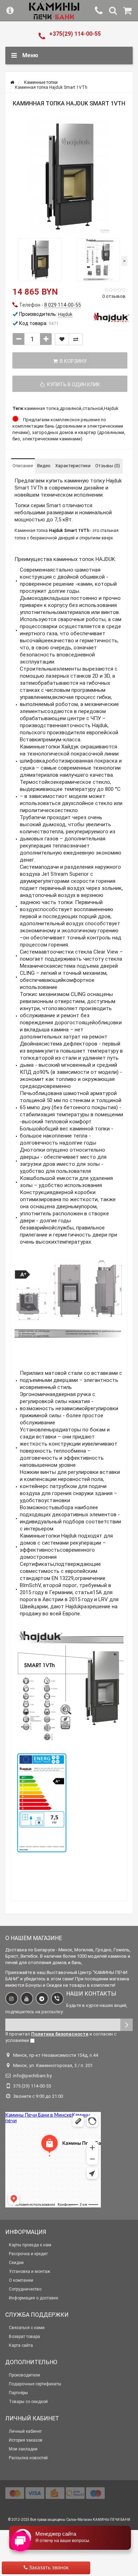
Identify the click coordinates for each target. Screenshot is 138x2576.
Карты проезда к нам (30, 2245)
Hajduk (111, 408)
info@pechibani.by (32, 2076)
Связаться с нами (27, 2328)
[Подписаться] (126, 2025)
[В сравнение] (76, 339)
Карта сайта (21, 2345)
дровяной (71, 408)
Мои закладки (23, 2449)
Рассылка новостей (28, 2458)
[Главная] (12, 82)
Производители (24, 2375)
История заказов (26, 2440)
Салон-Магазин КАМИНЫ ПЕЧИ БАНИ (98, 2520)
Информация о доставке (33, 2298)
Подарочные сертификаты (35, 2384)
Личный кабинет (25, 2431)
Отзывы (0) (108, 466)
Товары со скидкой (28, 2402)
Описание (23, 466)
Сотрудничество (25, 2289)
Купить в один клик (73, 384)
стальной (93, 408)
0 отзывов (114, 296)
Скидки (16, 2263)
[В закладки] (62, 339)
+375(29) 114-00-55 (75, 34)
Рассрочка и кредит (28, 2254)
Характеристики (73, 466)
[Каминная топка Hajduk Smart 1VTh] (69, 176)
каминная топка (42, 408)
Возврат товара (24, 2337)
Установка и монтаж (30, 2271)
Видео (44, 466)
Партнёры (18, 2393)
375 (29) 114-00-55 (32, 2086)
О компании (21, 2280)
